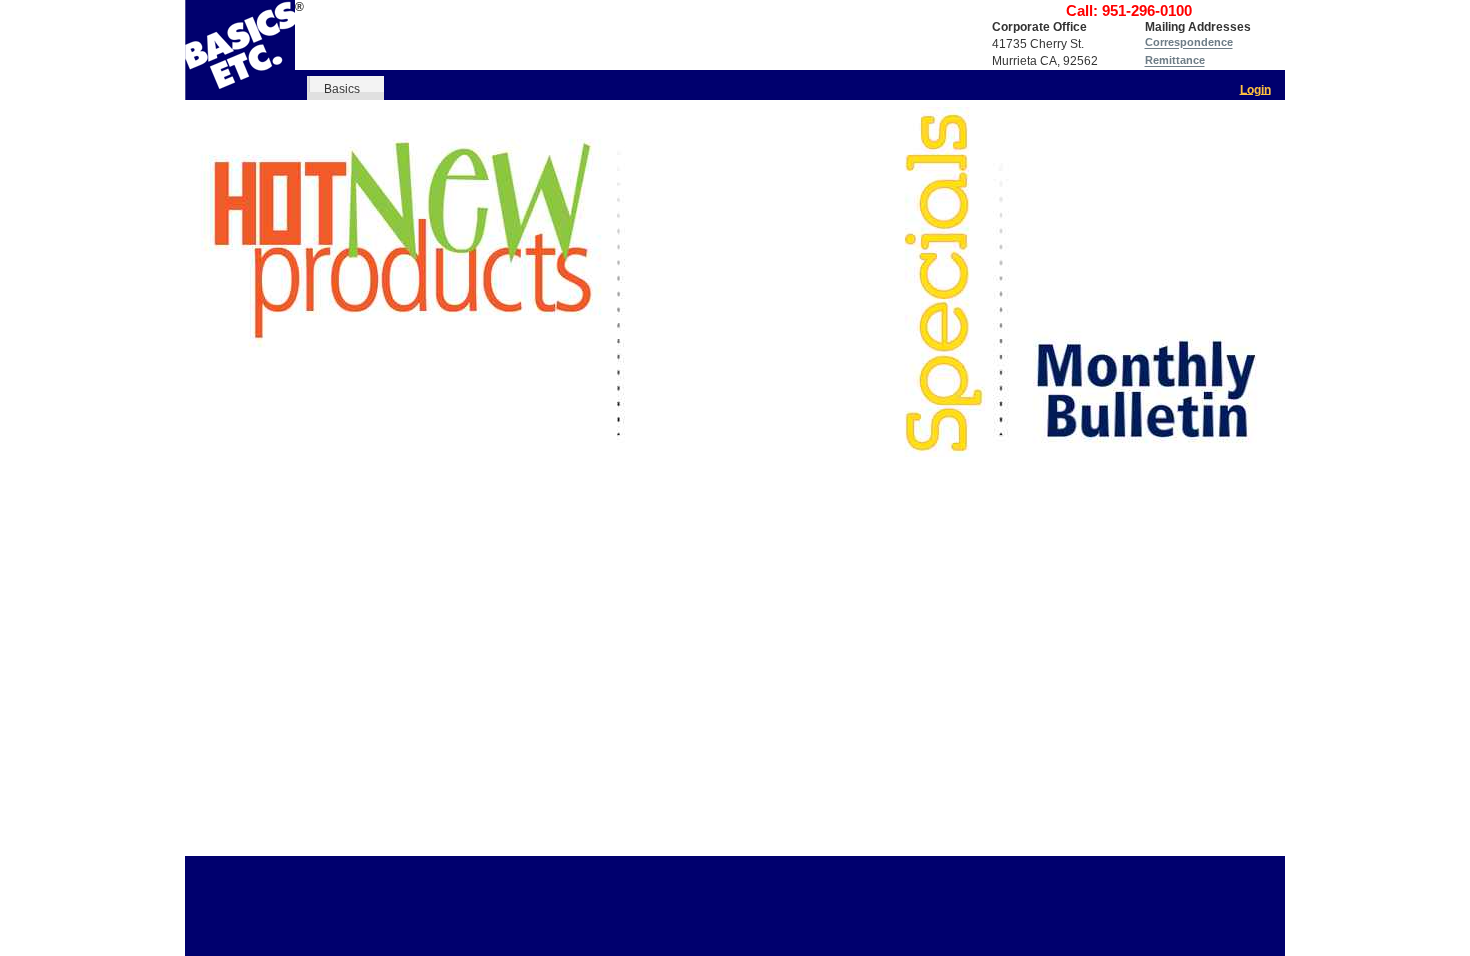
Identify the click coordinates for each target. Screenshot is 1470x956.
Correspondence (1189, 43)
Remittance (1175, 61)
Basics (342, 88)
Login (1255, 89)
